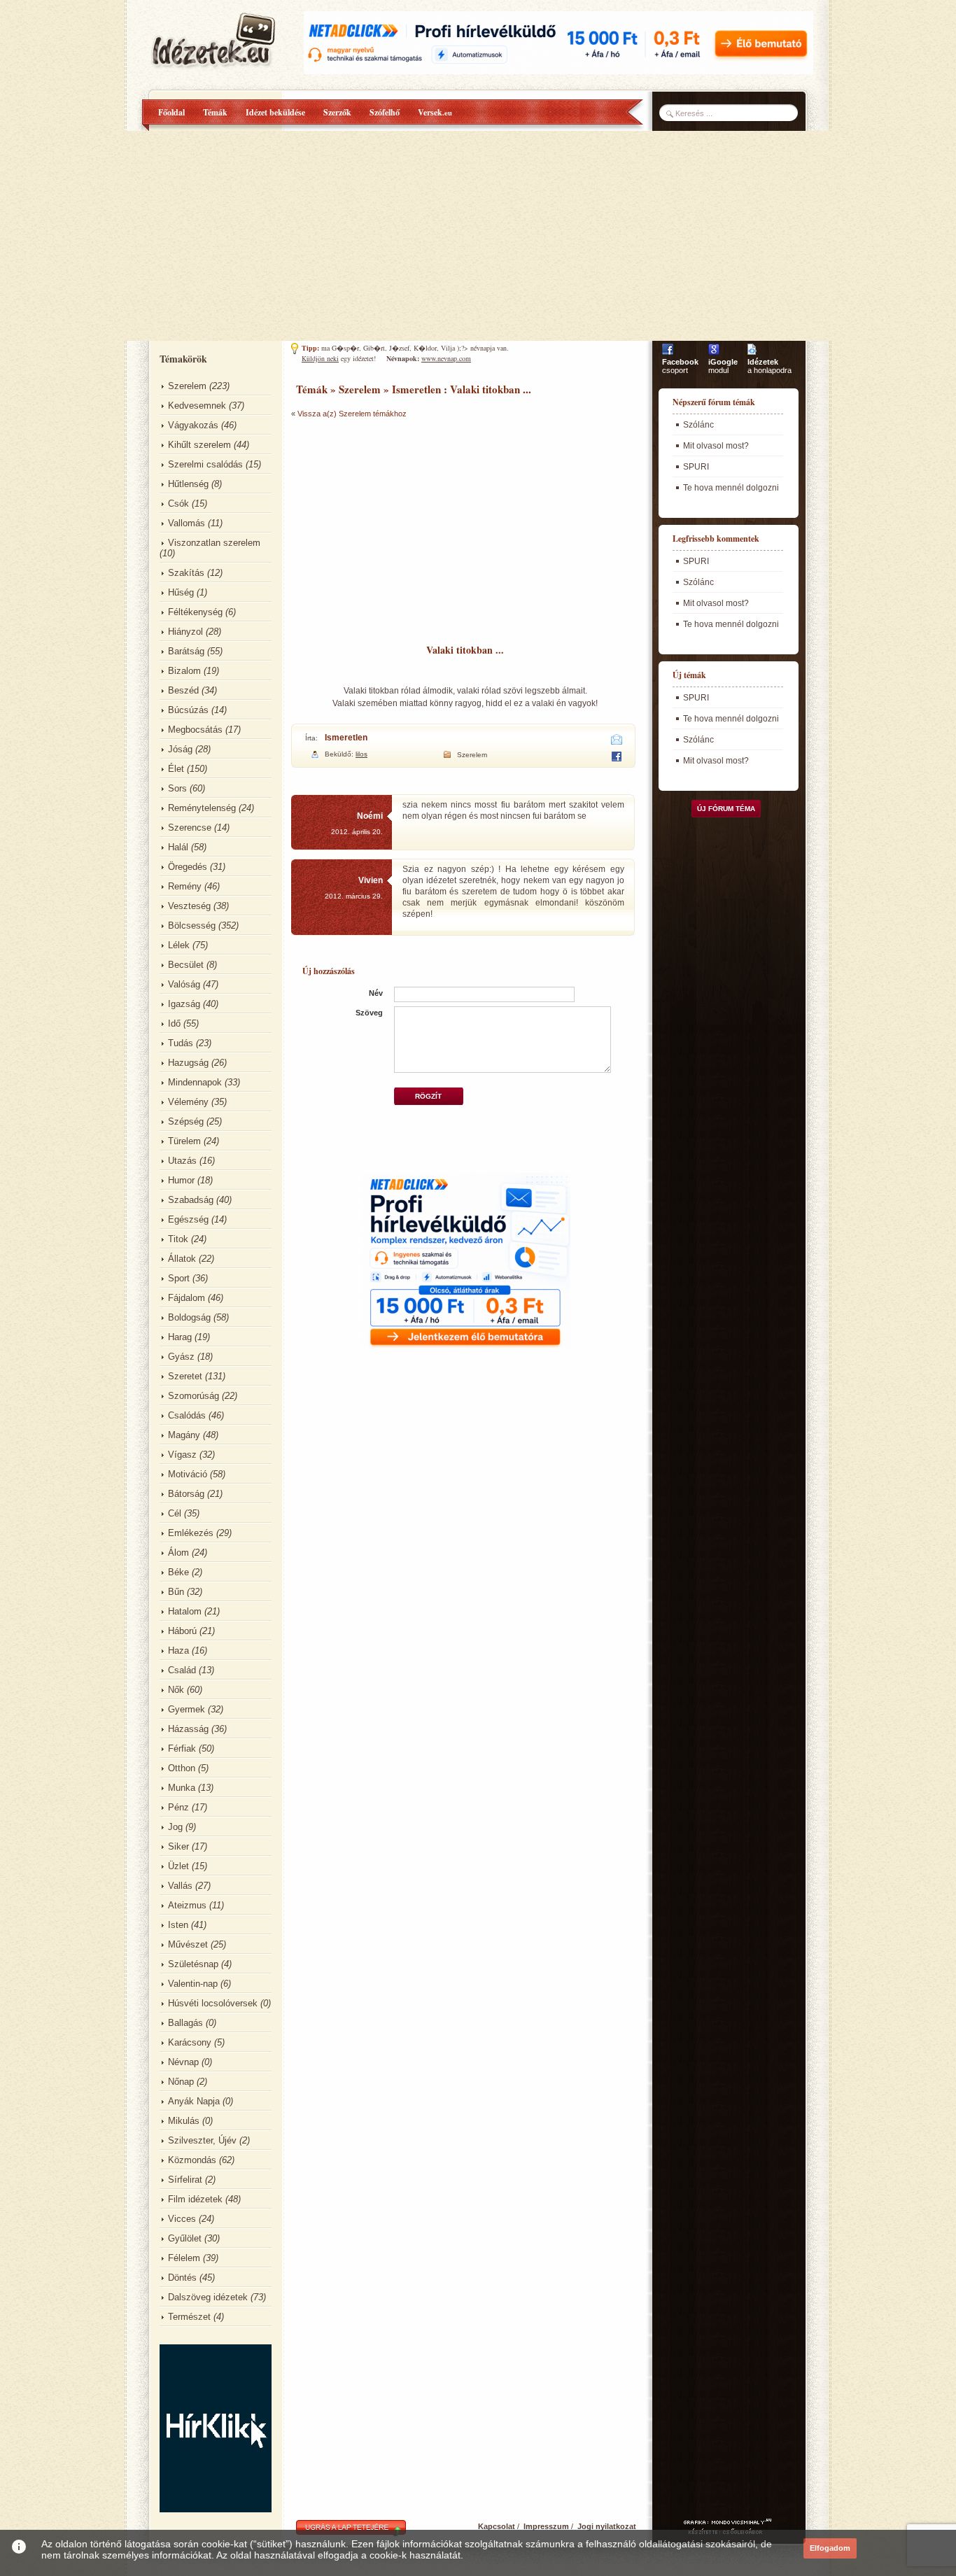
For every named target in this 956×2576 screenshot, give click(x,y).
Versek (435, 112)
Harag (180, 1337)
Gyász (181, 1357)
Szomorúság (194, 1396)
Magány (184, 1435)
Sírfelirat (185, 2180)
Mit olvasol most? (716, 446)
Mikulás (184, 2121)
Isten (178, 1925)
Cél (175, 1513)
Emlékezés (191, 1533)
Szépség (186, 1121)
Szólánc (698, 425)
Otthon (182, 1768)
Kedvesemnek (197, 406)
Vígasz (182, 1455)
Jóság (180, 749)
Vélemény (188, 1102)
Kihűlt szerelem (199, 445)
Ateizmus (187, 1905)
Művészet (188, 1944)
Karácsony (190, 2042)
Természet (189, 2317)
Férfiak (182, 1748)
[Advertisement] (478, 236)
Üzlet (178, 1866)
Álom (178, 1553)
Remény (185, 886)
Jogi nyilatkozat (607, 2526)
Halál (178, 847)
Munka (182, 1788)
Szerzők (337, 112)
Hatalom (185, 1611)
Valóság (184, 984)
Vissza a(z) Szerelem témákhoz (352, 414)
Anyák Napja (194, 2101)
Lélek (179, 945)
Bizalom (184, 671)
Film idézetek (195, 2199)
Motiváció (188, 1474)
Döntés (182, 2278)
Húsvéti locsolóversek (213, 2003)
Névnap (183, 2062)
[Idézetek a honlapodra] (752, 355)
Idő (174, 1023)
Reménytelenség (202, 808)
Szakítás (186, 573)
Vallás (180, 1886)
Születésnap (193, 1964)
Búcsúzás (188, 710)
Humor (181, 1180)
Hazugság (188, 1063)
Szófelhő (385, 112)
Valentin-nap (193, 1984)
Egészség (188, 1219)
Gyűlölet (185, 2238)
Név (376, 993)
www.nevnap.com (446, 358)
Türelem (184, 1141)
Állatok (182, 1259)
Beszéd (183, 690)
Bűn (176, 1592)
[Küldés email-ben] (617, 742)
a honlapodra (769, 366)
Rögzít (428, 1096)
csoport (680, 366)
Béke (178, 1572)
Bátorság (186, 1494)
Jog (175, 1827)
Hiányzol (185, 632)
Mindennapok (195, 1082)
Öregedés (188, 867)
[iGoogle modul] (714, 355)
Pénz (178, 1807)
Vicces (182, 2219)
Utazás (182, 1161)
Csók (178, 504)
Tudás (181, 1043)
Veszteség (189, 906)
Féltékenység (195, 612)
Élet (176, 769)
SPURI (696, 467)
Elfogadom (830, 2548)
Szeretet (185, 1376)
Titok (178, 1239)
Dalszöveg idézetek (208, 2297)
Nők (176, 1690)
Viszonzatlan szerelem (214, 543)
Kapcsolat (497, 2526)
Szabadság (191, 1200)
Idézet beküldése (275, 112)
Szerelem (187, 386)
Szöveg (369, 1013)
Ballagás (185, 2023)
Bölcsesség (192, 925)
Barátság (186, 651)
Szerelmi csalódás (205, 464)
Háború (182, 1631)
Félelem (184, 2258)
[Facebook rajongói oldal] (668, 355)
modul (723, 366)
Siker (178, 1846)
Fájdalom (187, 1298)
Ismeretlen (346, 738)
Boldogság (189, 1317)
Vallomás (187, 523)
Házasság (188, 1729)
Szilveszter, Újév (202, 2140)
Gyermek (187, 1709)
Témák (215, 112)
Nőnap (181, 2082)
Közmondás (192, 2160)
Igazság (184, 1004)
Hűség (181, 592)
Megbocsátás (195, 730)
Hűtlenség (188, 484)
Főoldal (171, 112)
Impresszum (546, 2526)
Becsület (186, 965)
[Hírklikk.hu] (216, 2509)
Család (182, 1670)
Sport (179, 1278)
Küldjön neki (320, 358)
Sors (177, 788)
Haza (178, 1651)
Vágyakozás (193, 425)
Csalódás (187, 1415)
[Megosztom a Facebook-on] (616, 759)
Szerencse (190, 828)
